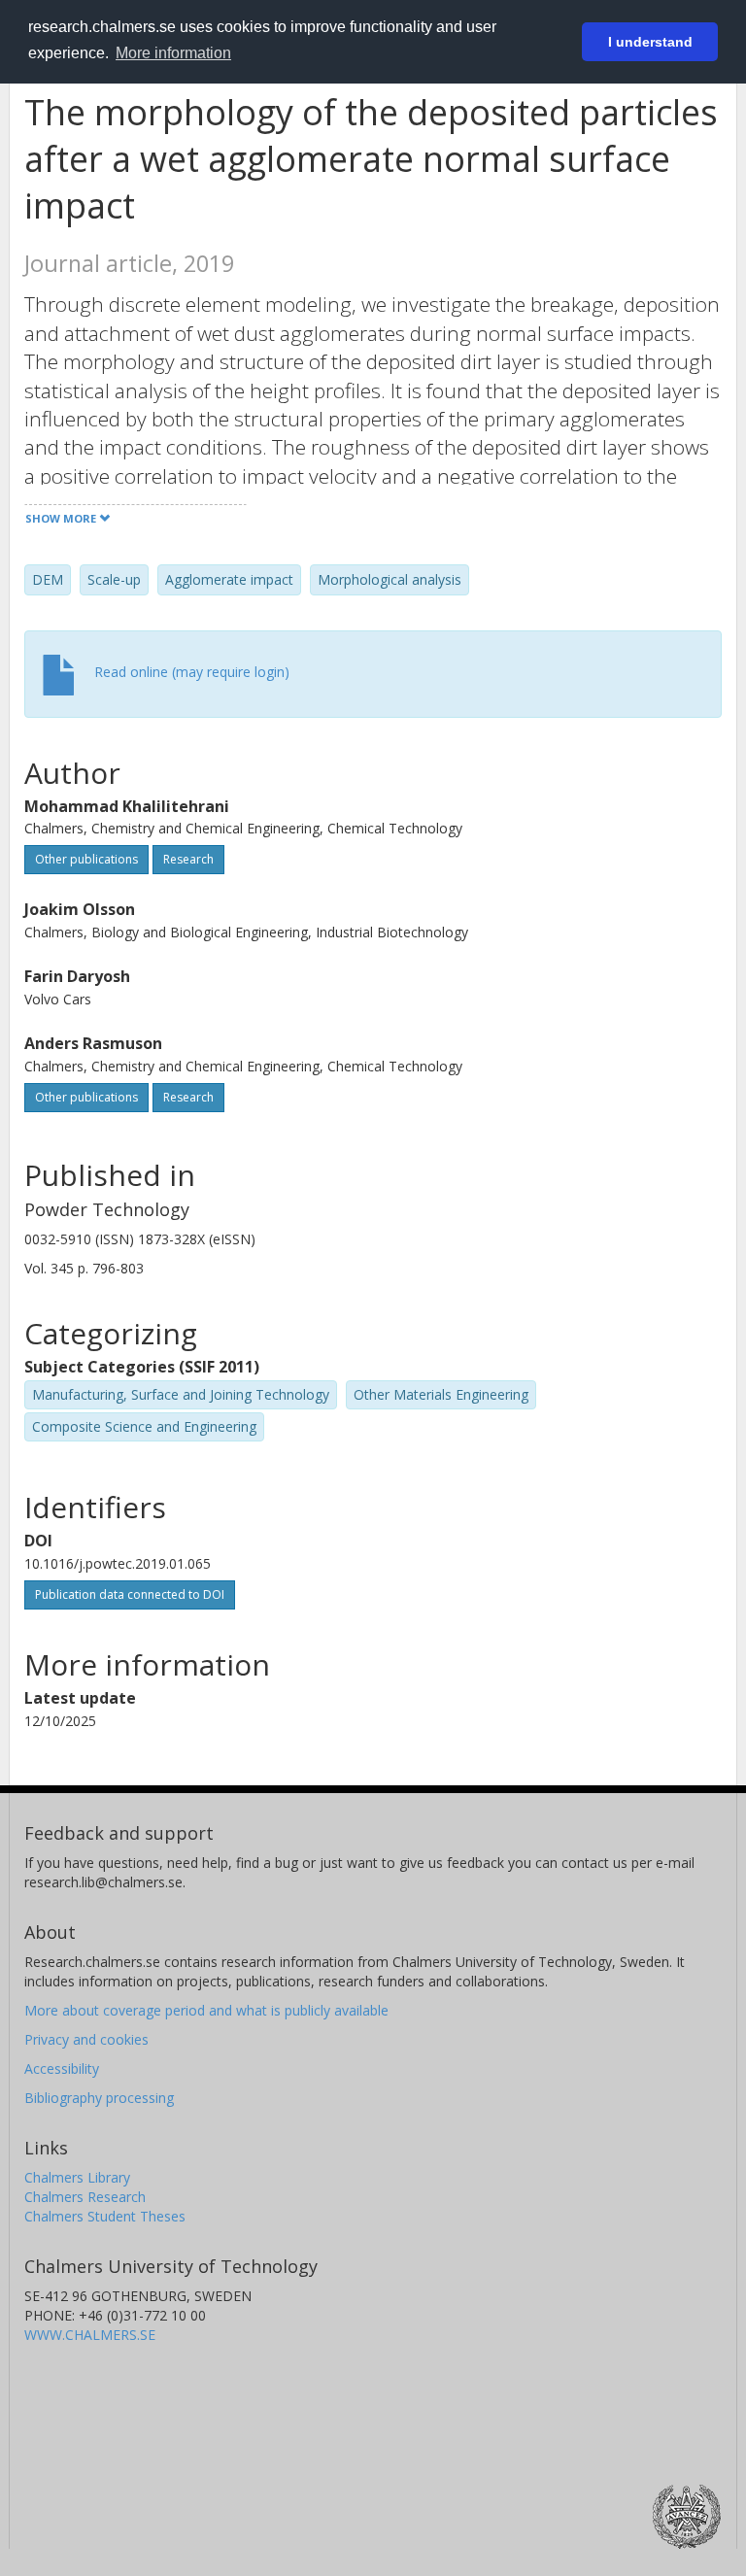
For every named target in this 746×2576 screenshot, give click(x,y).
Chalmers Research (85, 2197)
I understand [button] (650, 42)
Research (188, 859)
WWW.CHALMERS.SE (90, 2335)
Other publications (86, 859)
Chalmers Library (77, 2177)
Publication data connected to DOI (130, 1594)
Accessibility (62, 2068)
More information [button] (173, 53)
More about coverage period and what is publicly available (206, 2010)
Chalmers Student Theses (105, 2216)
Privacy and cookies (86, 2039)
